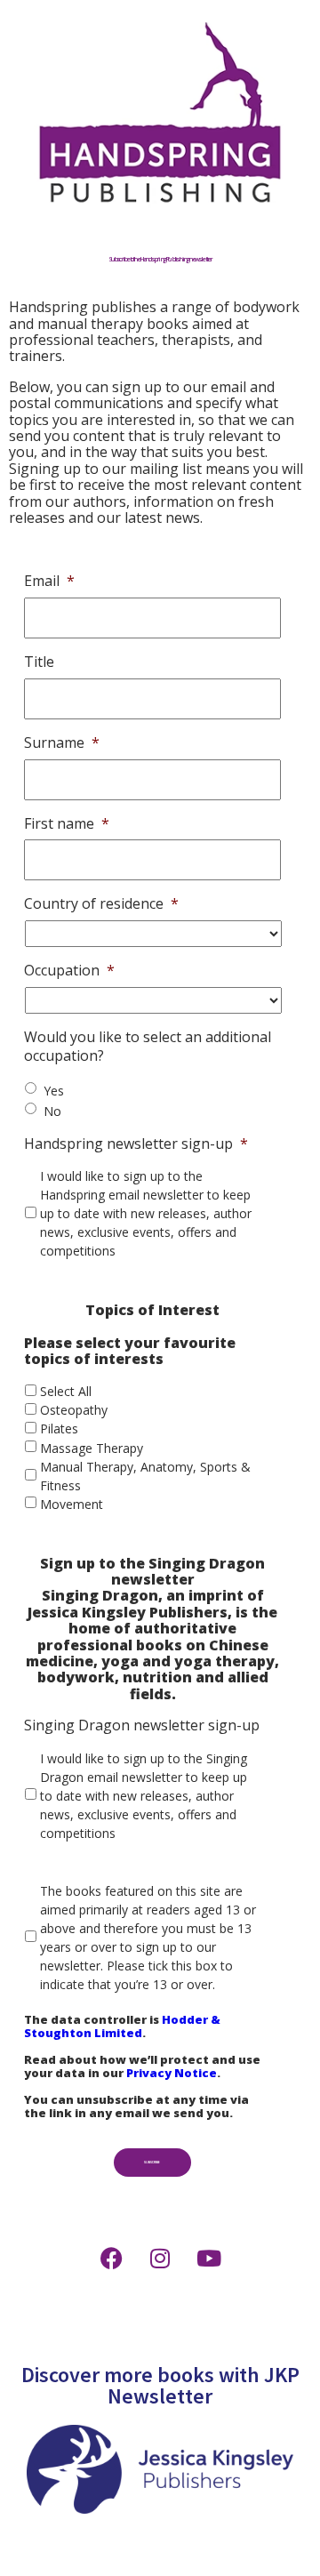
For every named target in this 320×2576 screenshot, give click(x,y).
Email (49, 581)
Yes (54, 1091)
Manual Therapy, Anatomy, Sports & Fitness (145, 1476)
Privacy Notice (172, 2073)
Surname (62, 743)
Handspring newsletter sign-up (136, 1144)
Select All (66, 1391)
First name (67, 824)
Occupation (69, 971)
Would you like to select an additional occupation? (148, 1047)
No (52, 1111)
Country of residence (101, 904)
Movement (72, 1504)
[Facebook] (111, 2258)
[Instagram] (160, 2258)
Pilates (59, 1428)
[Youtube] (209, 2258)
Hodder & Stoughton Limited (122, 2026)
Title (39, 662)
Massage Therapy (92, 1448)
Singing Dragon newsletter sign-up (142, 1725)
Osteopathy (74, 1410)
